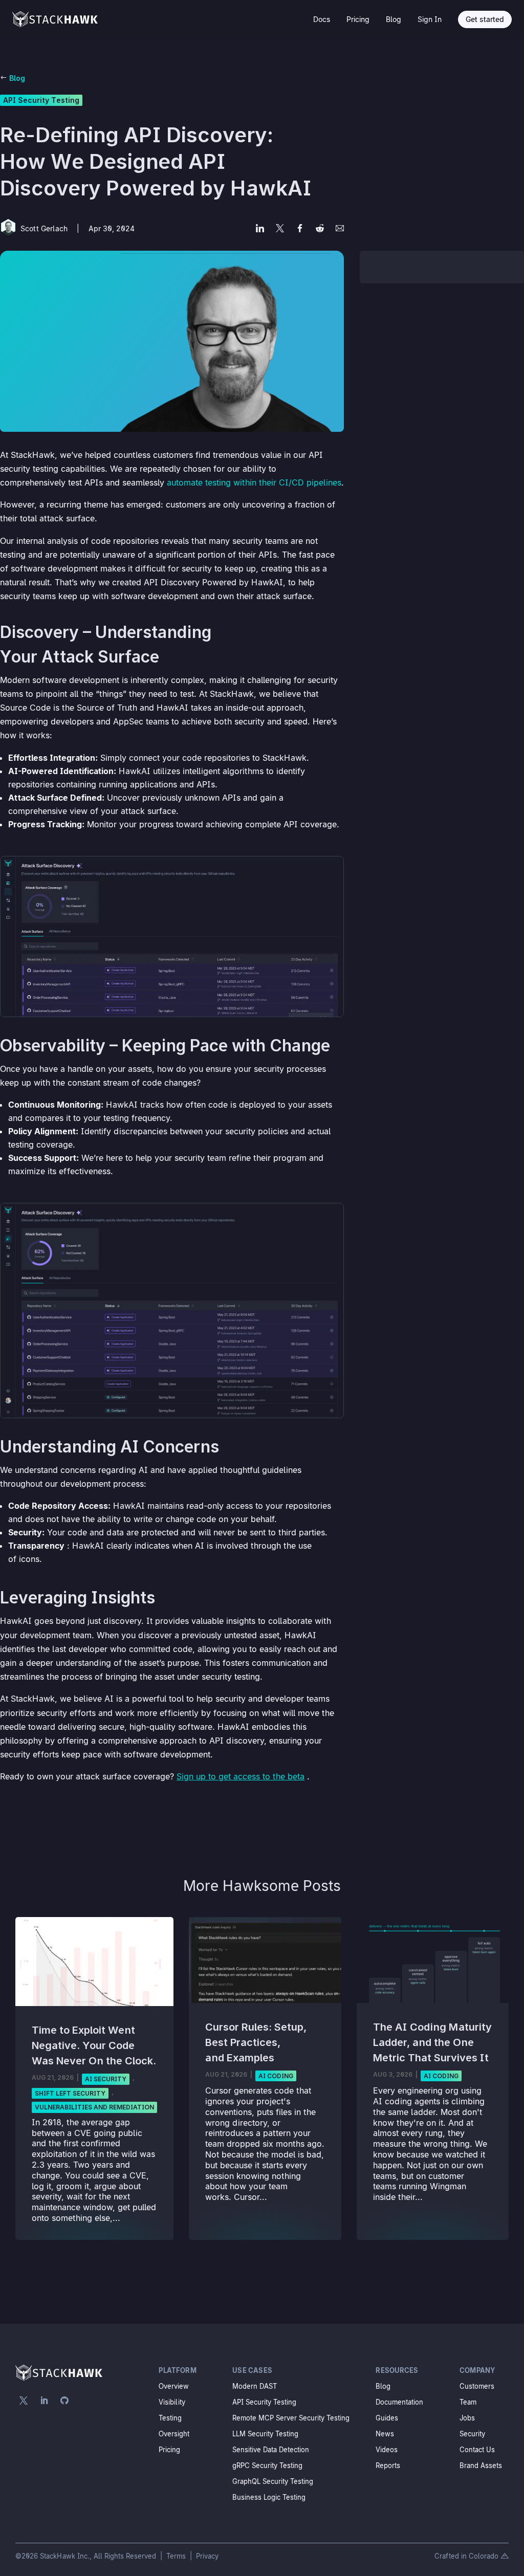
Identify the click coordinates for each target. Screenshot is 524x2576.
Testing (170, 2418)
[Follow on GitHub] (64, 2401)
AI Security (106, 2079)
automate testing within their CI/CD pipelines (254, 482)
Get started (485, 19)
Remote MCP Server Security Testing (291, 2418)
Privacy (207, 2556)
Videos (387, 2450)
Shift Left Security (70, 2093)
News (385, 2434)
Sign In (430, 19)
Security (472, 2434)
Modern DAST (255, 2386)
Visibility (172, 2402)
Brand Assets (481, 2465)
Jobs (467, 2418)
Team (468, 2402)
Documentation (399, 2402)
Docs (322, 19)
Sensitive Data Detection (271, 2450)
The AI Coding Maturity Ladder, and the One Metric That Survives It (432, 2042)
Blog (394, 19)
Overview (174, 2386)
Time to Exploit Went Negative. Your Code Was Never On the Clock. (94, 2045)
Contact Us (477, 2450)
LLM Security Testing (265, 2434)
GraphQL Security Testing (273, 2481)
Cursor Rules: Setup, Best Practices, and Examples (256, 2042)
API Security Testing (41, 100)
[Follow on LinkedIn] (44, 2401)
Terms (177, 2556)
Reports (388, 2465)
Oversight (174, 2434)
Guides (387, 2418)
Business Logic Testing (269, 2497)
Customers (477, 2386)
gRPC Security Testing (267, 2465)
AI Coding (276, 2076)
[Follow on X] (24, 2401)
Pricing (358, 19)
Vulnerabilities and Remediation (94, 2107)
